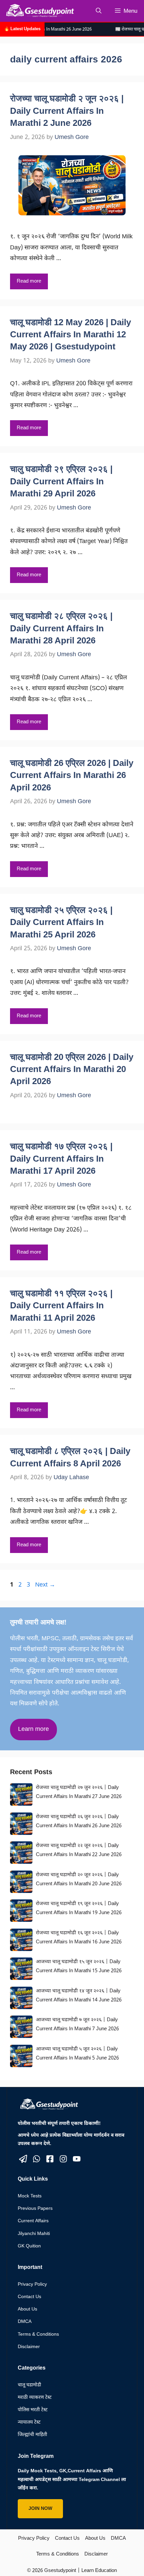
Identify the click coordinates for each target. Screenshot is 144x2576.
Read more (29, 281)
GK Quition (29, 2246)
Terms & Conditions (38, 2335)
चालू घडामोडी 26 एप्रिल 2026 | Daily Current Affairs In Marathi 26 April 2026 (72, 775)
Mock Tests (30, 2196)
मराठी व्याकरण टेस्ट (35, 2398)
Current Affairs (33, 2221)
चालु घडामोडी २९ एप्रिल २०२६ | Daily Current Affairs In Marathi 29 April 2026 (61, 481)
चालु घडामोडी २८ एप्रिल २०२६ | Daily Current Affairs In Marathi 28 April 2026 (61, 628)
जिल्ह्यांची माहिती (32, 2435)
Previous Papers (35, 2209)
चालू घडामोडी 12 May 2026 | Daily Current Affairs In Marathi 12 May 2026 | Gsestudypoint (70, 334)
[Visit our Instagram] (63, 2159)
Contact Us (29, 2297)
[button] (99, 11)
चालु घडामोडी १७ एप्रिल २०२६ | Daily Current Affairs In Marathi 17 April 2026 (61, 1158)
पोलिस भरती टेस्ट (33, 2410)
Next (45, 1585)
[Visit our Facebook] (50, 2159)
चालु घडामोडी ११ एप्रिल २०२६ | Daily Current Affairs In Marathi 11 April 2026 (61, 1305)
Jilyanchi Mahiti (34, 2234)
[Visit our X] (23, 2159)
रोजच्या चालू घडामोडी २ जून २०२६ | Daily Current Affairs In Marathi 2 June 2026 (67, 111)
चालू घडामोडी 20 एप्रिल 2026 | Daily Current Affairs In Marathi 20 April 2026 (72, 1069)
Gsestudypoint (60, 2571)
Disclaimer (29, 2347)
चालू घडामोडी (29, 2385)
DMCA (25, 2322)
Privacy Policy (32, 2285)
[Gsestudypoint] (39, 11)
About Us (27, 2309)
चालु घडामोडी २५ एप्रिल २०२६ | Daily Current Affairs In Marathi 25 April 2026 (61, 922)
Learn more (33, 1729)
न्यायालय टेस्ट (29, 2422)
